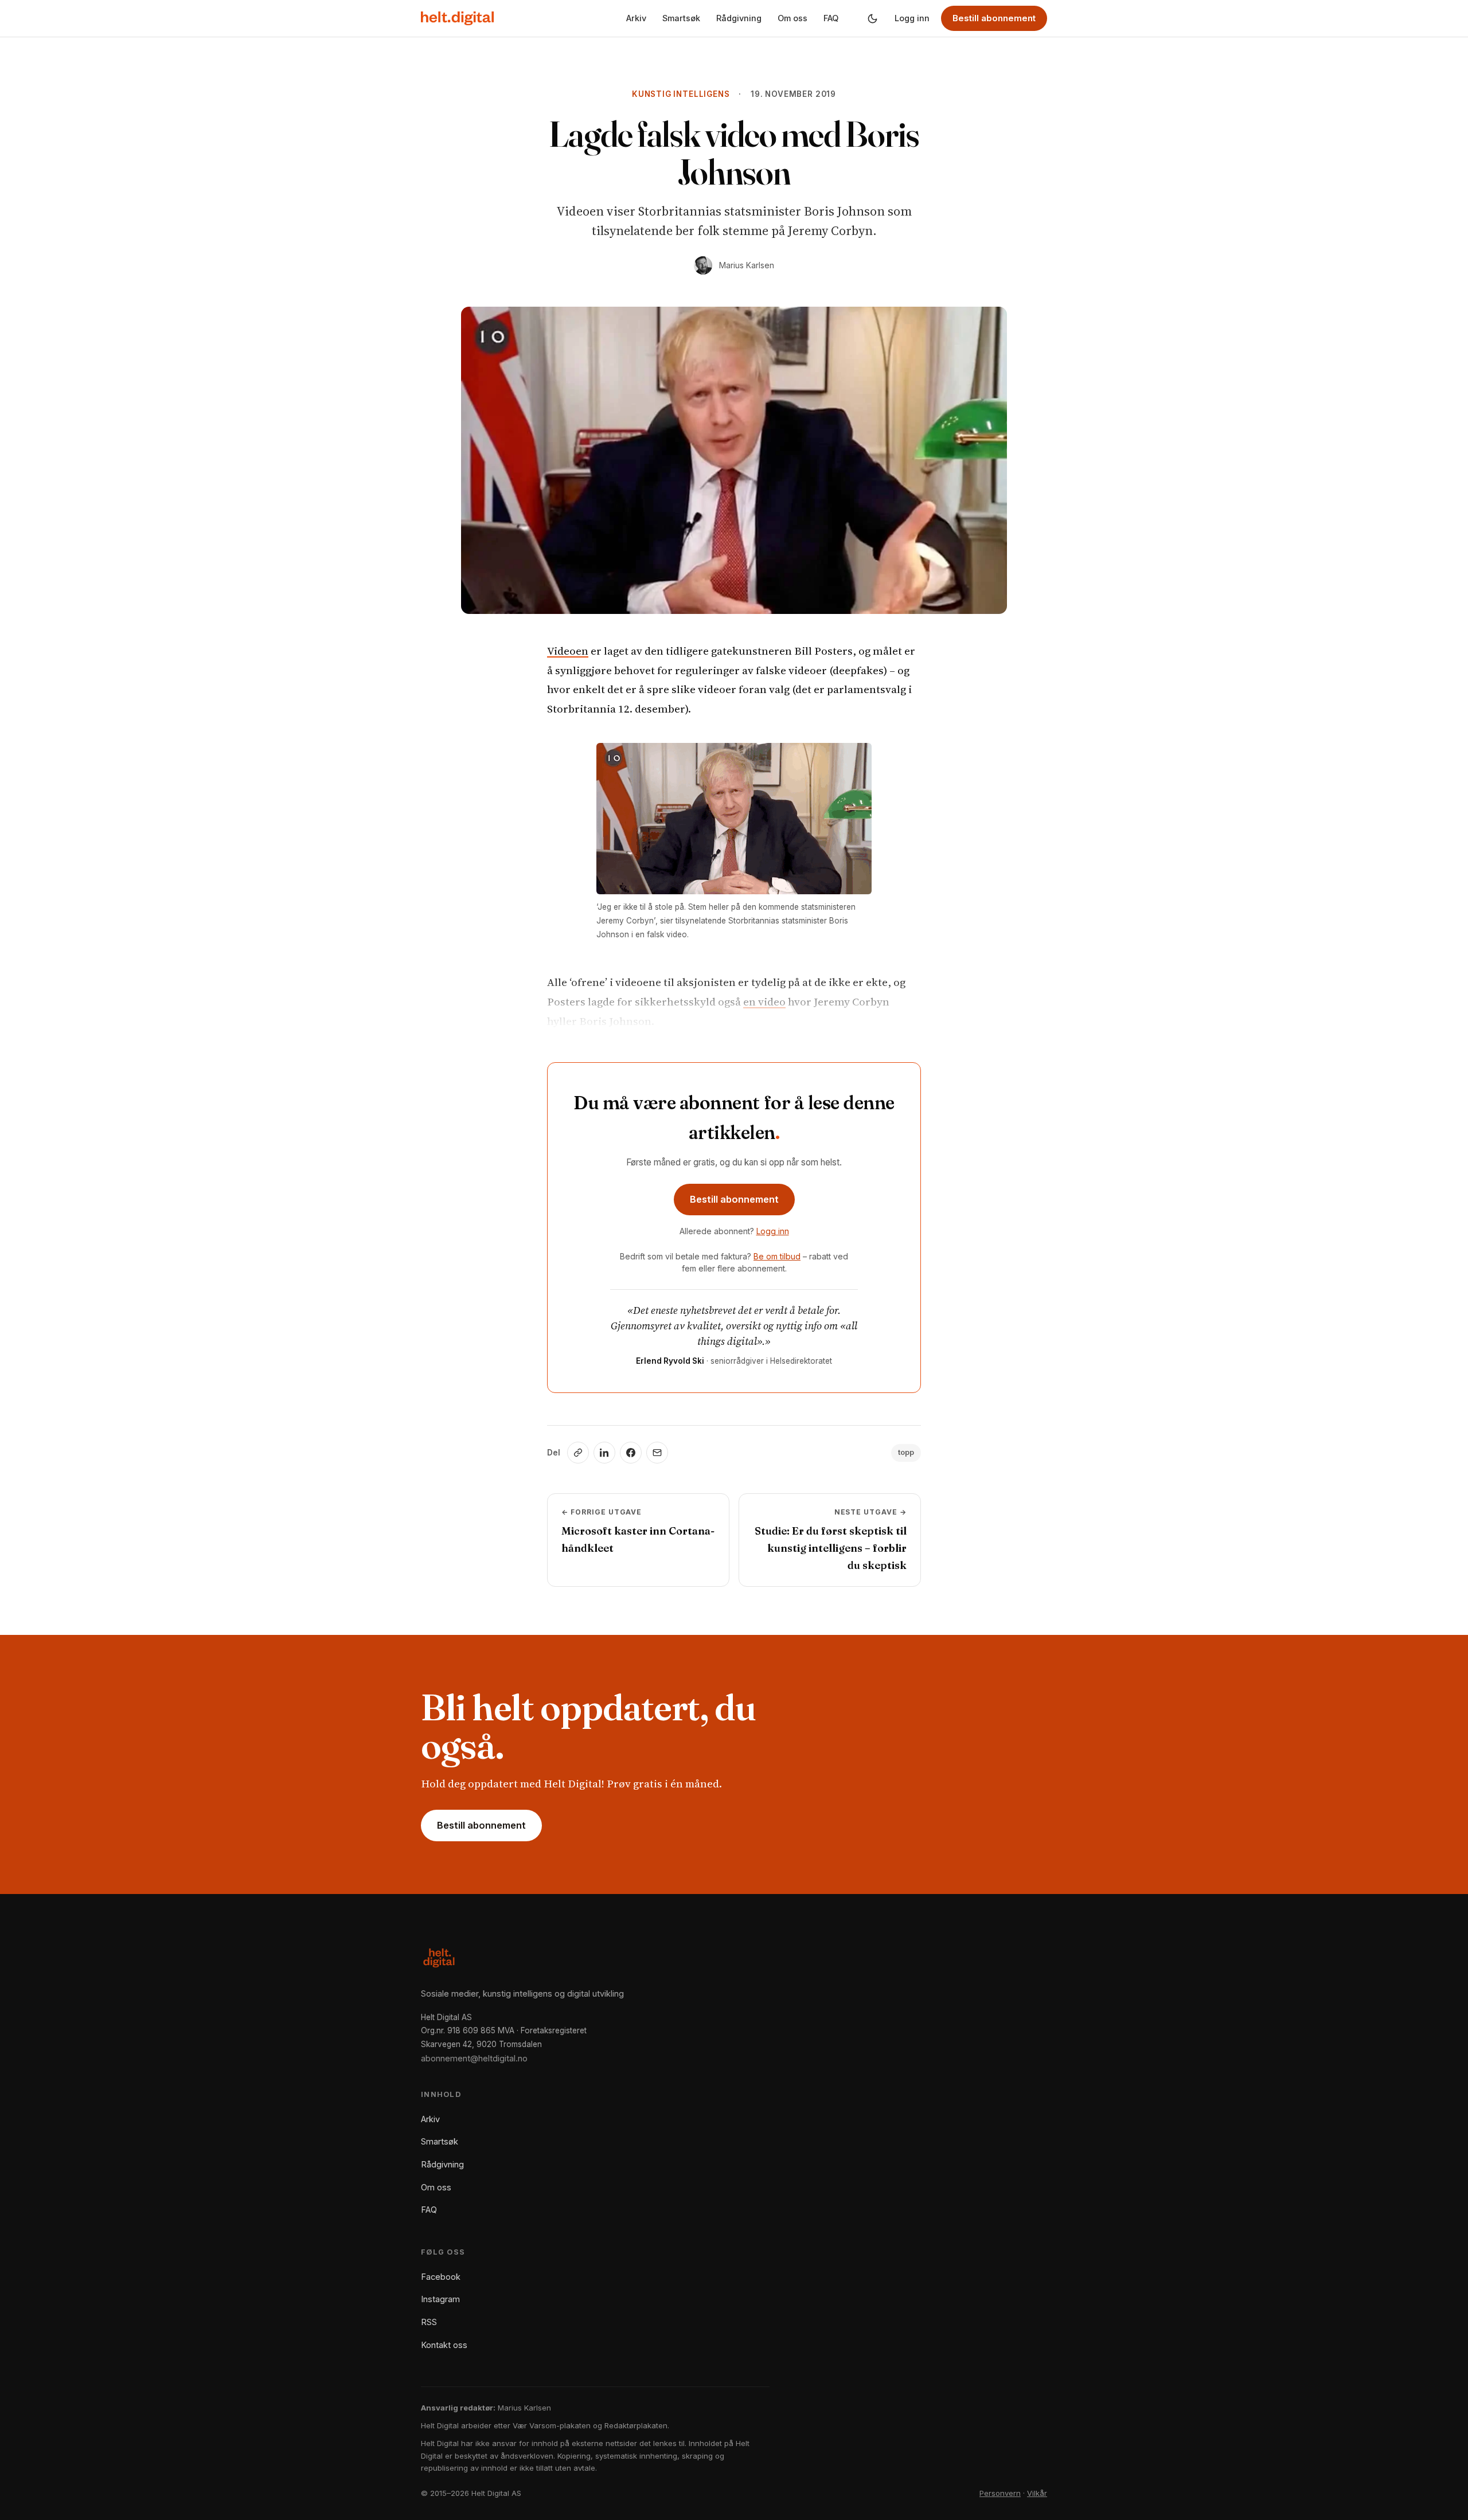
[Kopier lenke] (578, 1453)
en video (764, 1001)
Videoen (568, 651)
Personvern (1000, 2493)
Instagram (440, 2299)
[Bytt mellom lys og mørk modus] (872, 18)
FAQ (831, 18)
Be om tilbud (777, 1256)
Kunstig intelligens (681, 94)
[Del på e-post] (657, 1453)
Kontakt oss (444, 2345)
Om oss (792, 18)
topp (906, 1452)
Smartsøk (681, 18)
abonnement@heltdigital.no (474, 2058)
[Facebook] (631, 1453)
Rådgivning (739, 18)
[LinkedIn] (604, 1453)
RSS (429, 2322)
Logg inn (912, 18)
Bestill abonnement (994, 18)
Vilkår (1037, 2493)
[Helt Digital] (457, 18)
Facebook (441, 2277)
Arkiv (636, 18)
